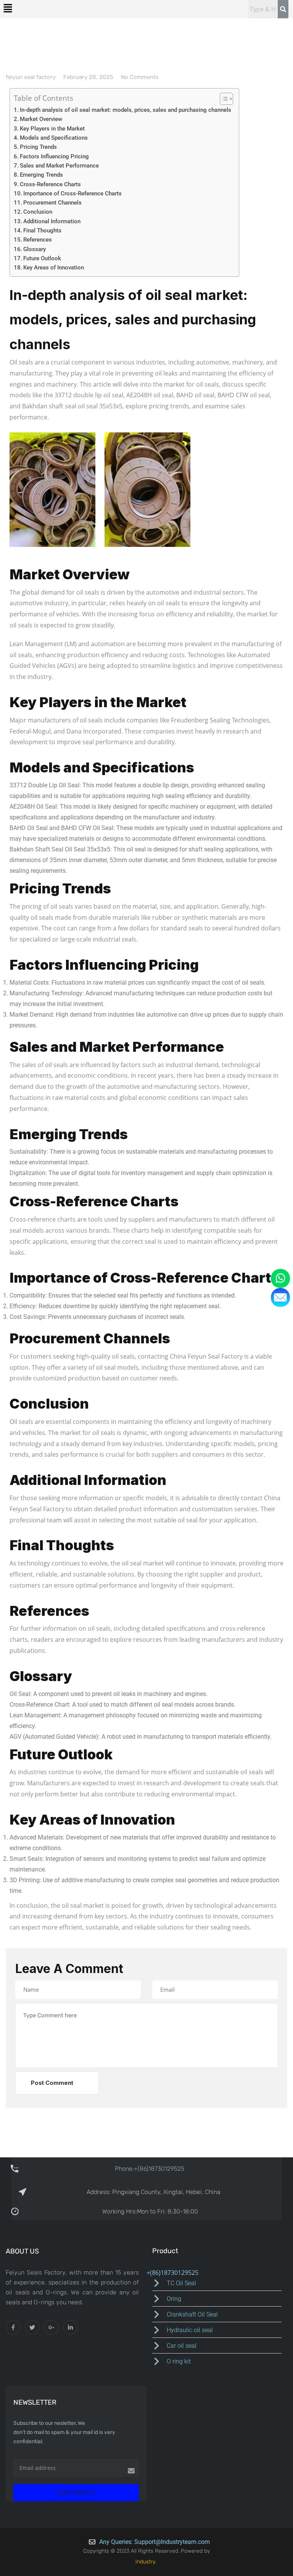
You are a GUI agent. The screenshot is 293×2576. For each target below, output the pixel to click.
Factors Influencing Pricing (54, 156)
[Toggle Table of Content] (223, 99)
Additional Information (52, 221)
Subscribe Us (76, 2492)
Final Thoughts (42, 231)
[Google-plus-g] (51, 2327)
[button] (8, 8)
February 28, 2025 (88, 77)
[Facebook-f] (13, 2327)
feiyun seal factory (31, 77)
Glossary (35, 249)
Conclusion (38, 212)
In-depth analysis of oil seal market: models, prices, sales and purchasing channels (126, 110)
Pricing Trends (38, 147)
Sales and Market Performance (59, 166)
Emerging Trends (41, 175)
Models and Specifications (54, 138)
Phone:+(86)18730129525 (150, 2169)
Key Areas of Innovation (54, 268)
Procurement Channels (52, 203)
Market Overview (41, 119)
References (38, 240)
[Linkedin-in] (70, 2327)
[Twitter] (32, 2327)
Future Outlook (42, 258)
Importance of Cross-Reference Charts (72, 193)
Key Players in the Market (52, 129)
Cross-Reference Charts (50, 184)
